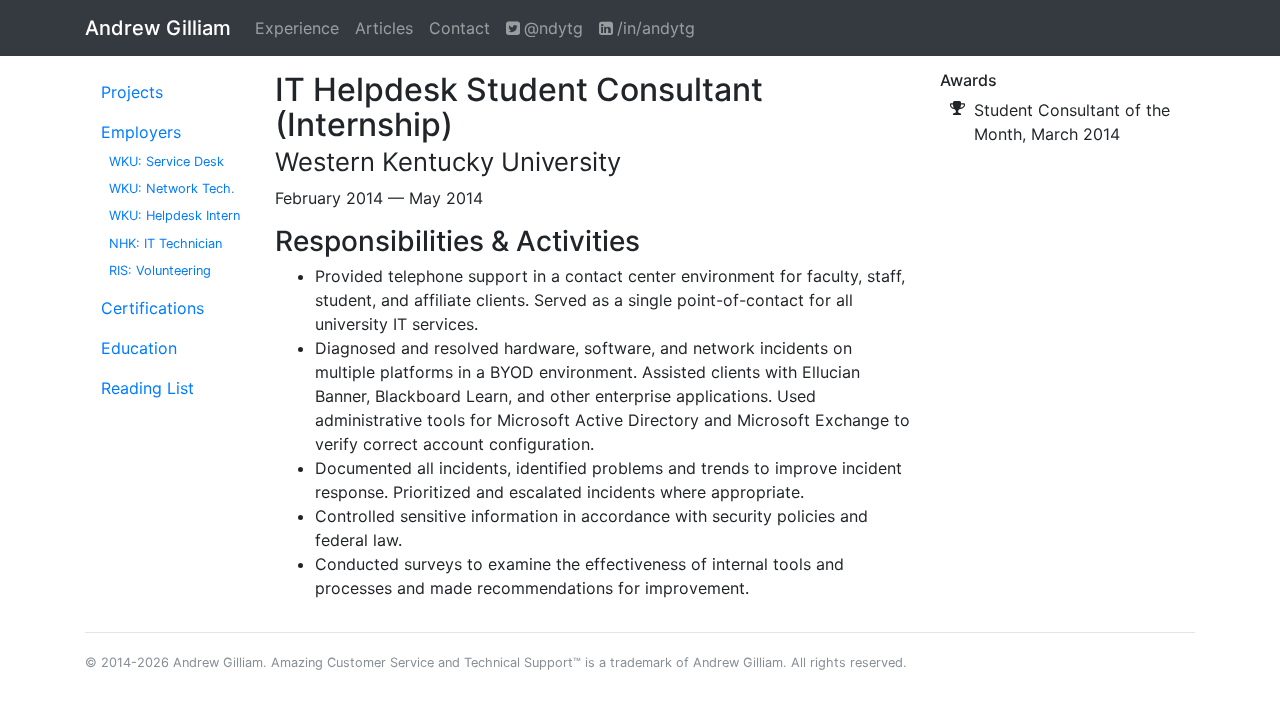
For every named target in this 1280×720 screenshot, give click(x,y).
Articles (384, 28)
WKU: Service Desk (166, 161)
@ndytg (553, 28)
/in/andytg (656, 28)
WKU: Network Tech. (172, 188)
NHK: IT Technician (165, 243)
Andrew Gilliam (158, 28)
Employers (141, 132)
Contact (459, 28)
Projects (132, 92)
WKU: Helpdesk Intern (174, 215)
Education (139, 348)
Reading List (147, 388)
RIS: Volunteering (160, 270)
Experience (297, 28)
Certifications (152, 308)
